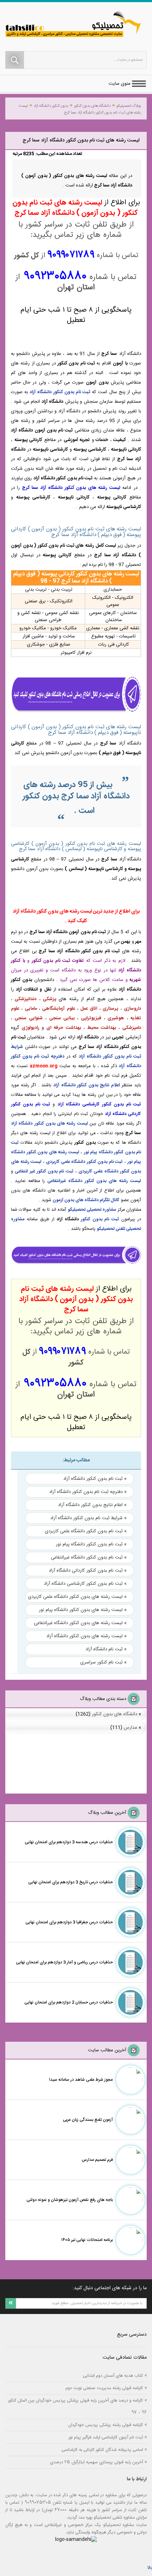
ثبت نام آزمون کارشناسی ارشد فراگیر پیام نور (106, 2437)
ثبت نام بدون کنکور (100, 1219)
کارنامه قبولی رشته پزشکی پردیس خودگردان (106, 2425)
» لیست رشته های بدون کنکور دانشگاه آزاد (86, 1636)
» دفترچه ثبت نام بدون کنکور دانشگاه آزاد (88, 1492)
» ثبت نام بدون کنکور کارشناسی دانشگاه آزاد (85, 1584)
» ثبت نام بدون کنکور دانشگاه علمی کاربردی (86, 1531)
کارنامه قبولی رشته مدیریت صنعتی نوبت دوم (104, 2388)
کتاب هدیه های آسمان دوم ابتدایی (113, 2376)
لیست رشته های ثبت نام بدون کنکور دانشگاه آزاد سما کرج (80, 109)
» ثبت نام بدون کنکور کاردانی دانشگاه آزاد (88, 1571)
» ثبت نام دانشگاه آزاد (106, 1649)
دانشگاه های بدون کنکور (92, 106)
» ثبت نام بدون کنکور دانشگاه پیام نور (91, 1544)
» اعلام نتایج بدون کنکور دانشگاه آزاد (92, 1505)
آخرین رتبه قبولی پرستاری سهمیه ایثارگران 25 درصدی (96, 2462)
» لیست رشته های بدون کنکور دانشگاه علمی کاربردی (77, 1597)
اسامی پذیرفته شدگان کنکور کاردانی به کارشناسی (102, 2450)
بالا (150, 2568)
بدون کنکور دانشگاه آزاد (51, 106)
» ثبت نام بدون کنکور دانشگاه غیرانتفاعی (89, 1557)
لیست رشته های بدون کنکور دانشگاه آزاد (49, 1124)
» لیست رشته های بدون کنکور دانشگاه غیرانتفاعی (80, 1623)
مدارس (130, 1728)
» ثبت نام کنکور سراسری (103, 1662)
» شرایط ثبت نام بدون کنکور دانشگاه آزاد (88, 1518)
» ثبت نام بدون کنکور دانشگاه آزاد (95, 1479)
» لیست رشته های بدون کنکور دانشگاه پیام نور (83, 1610)
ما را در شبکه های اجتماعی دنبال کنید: (110, 2288)
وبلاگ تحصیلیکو (129, 106)
